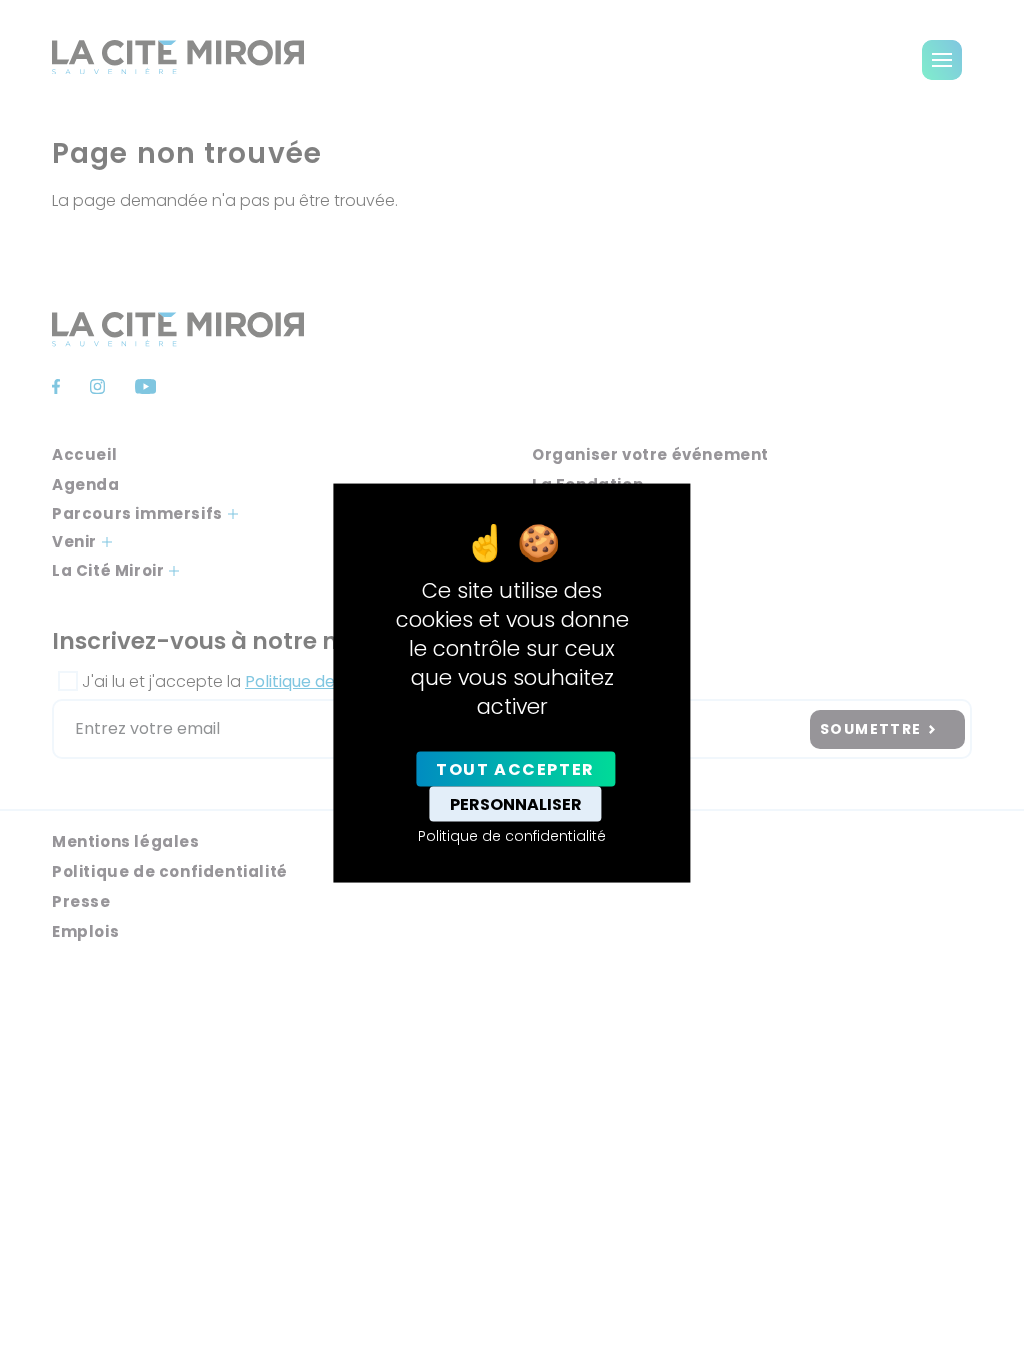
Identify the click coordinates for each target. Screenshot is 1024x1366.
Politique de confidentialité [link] (512, 835)
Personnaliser (516, 803)
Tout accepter (515, 768)
